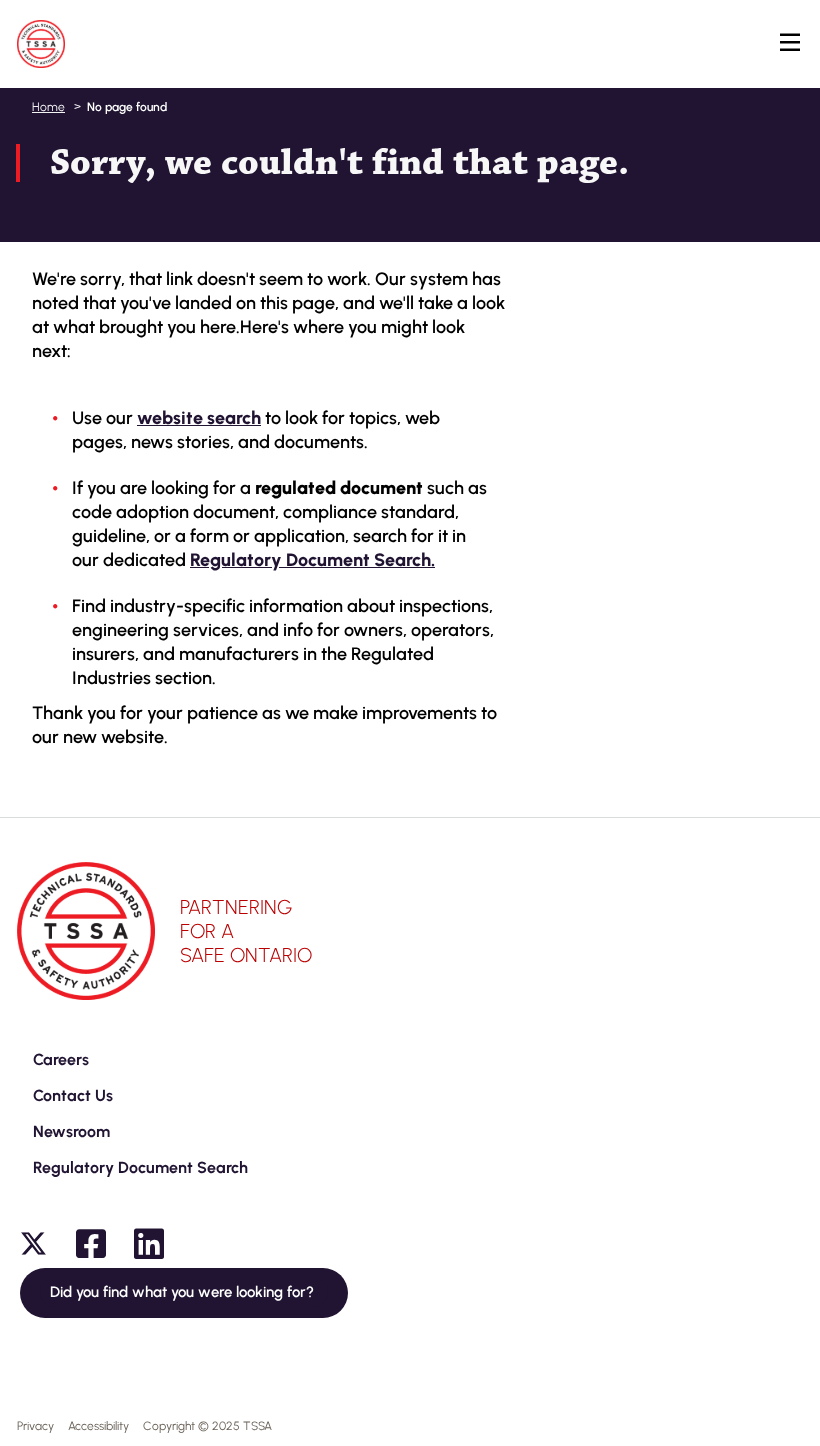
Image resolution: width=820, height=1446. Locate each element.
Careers (61, 1059)
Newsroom (71, 1131)
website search (199, 418)
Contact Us (73, 1095)
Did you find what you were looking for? (184, 1292)
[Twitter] (33, 1244)
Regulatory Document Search (140, 1167)
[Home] (41, 44)
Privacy (35, 1426)
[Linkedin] (149, 1244)
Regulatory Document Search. (312, 560)
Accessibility (98, 1426)
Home (48, 107)
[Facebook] (91, 1244)
